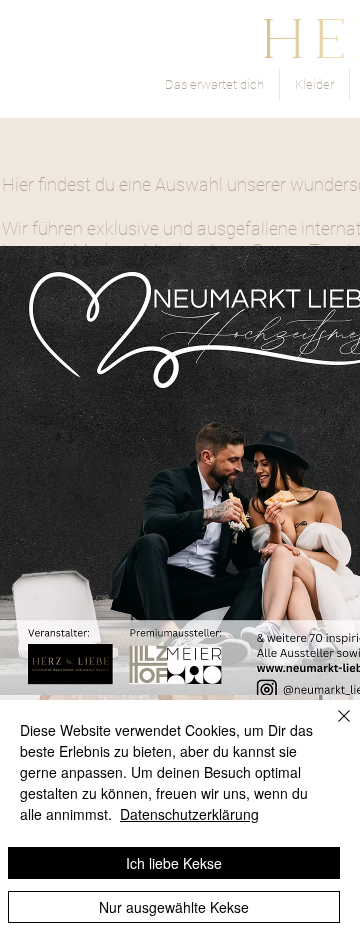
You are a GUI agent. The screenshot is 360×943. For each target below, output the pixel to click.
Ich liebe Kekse (174, 863)
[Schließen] (332, 728)
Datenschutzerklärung (189, 814)
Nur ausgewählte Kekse (174, 907)
